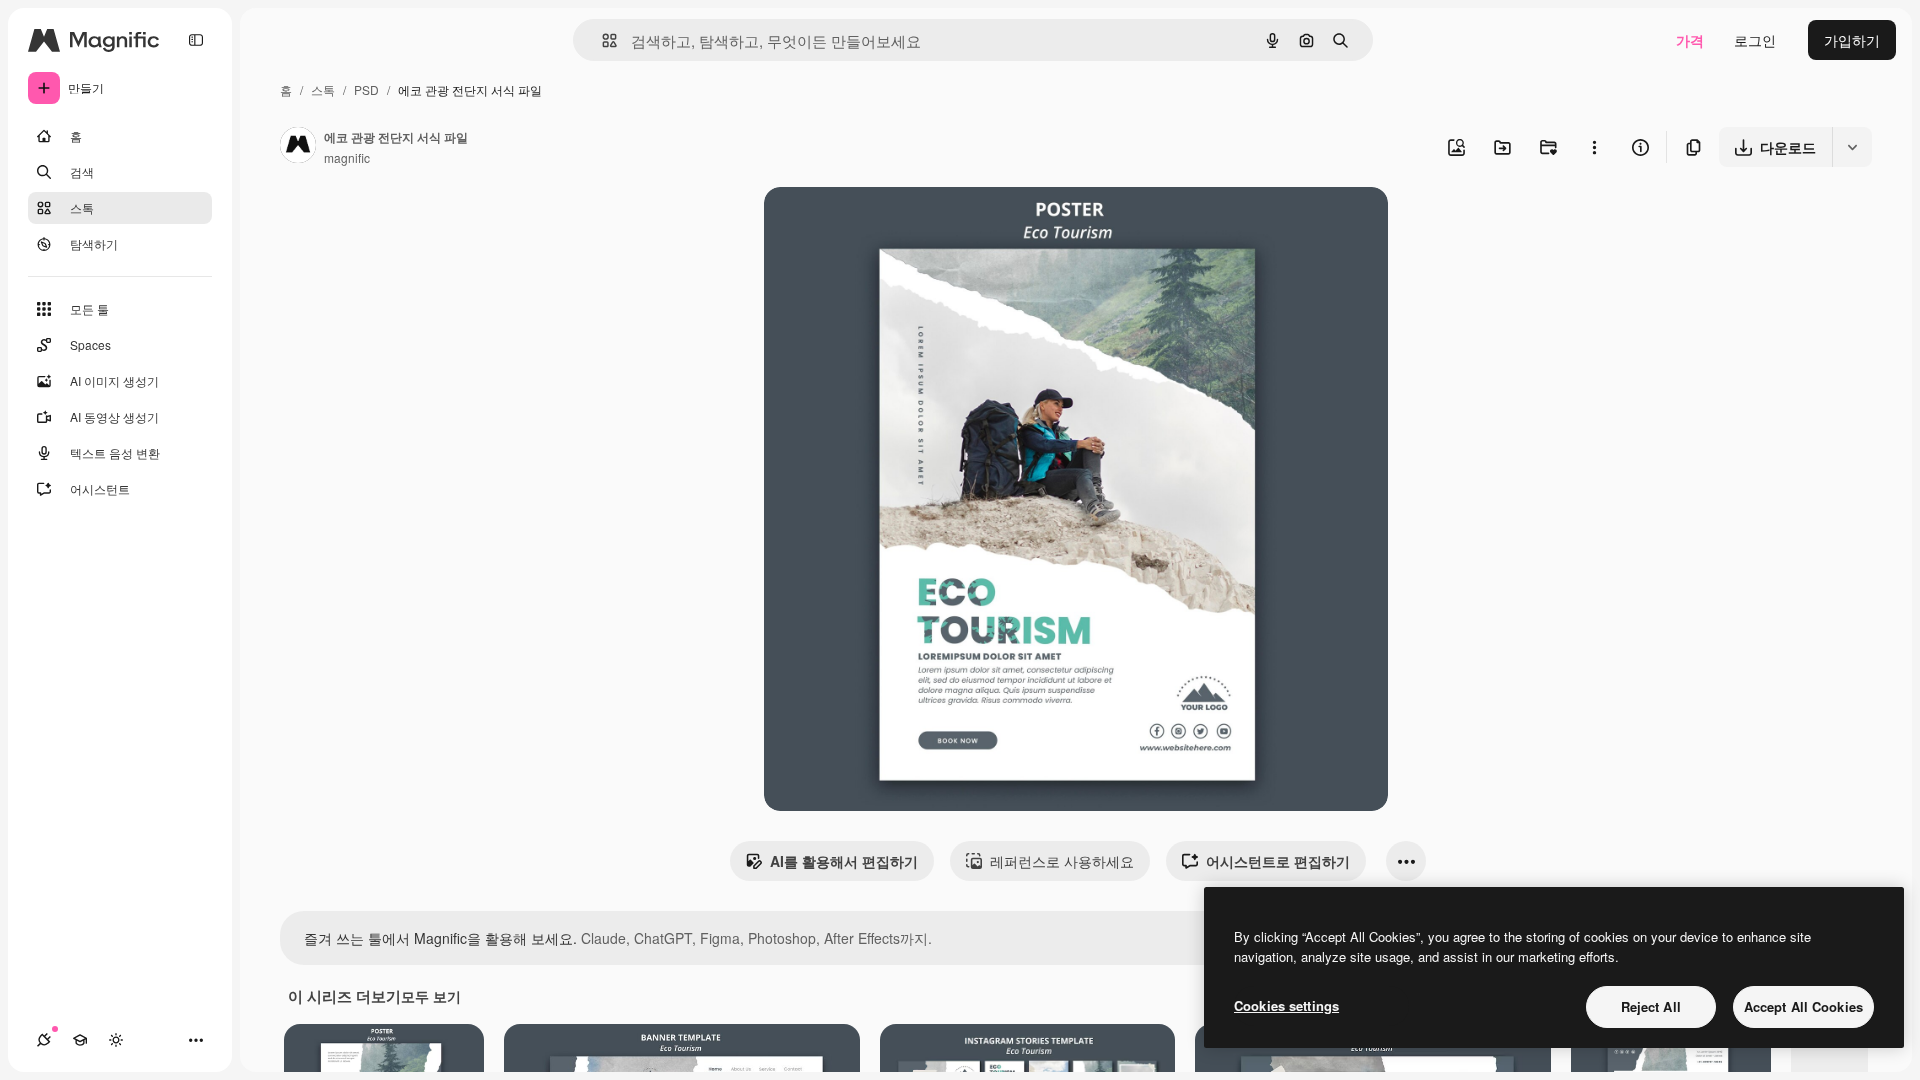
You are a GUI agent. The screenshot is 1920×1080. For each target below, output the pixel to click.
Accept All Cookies (1803, 1006)
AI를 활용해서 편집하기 (844, 861)
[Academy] (80, 1040)
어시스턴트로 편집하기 (1278, 861)
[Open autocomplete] (601, 40)
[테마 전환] (116, 1040)
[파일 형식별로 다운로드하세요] (1852, 147)
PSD (366, 89)
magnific (347, 157)
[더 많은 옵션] (1594, 147)
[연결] (44, 1040)
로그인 (1755, 40)
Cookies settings (1286, 1005)
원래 (879, 225)
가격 (1690, 40)
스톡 (323, 89)
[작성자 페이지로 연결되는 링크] (298, 147)
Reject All (1651, 1006)
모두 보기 (431, 996)
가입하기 (1852, 40)
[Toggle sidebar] (196, 40)
